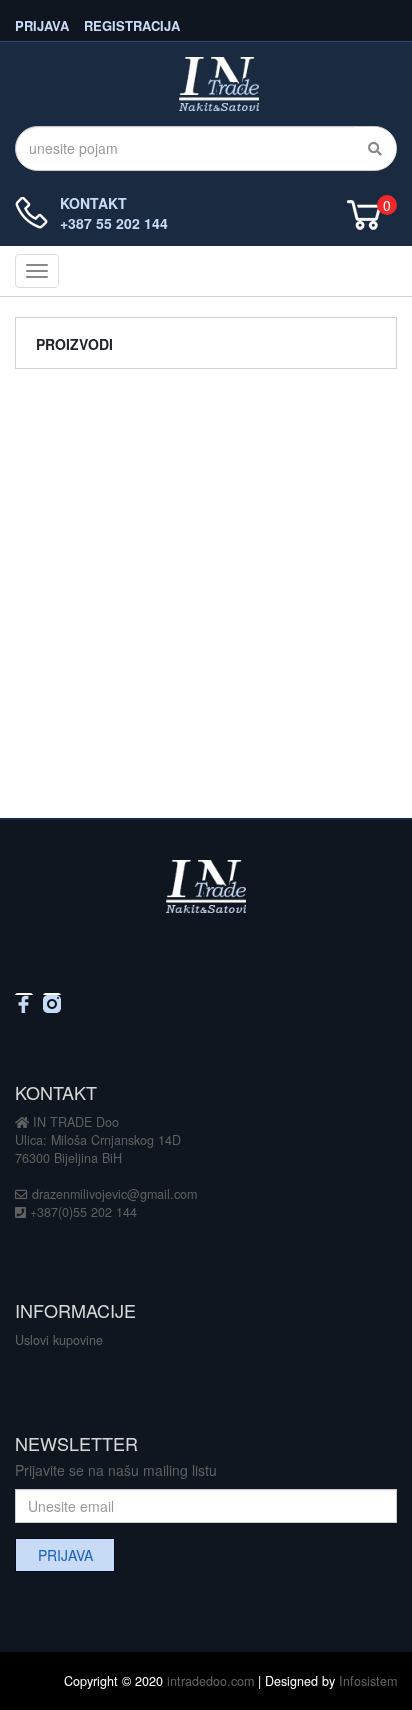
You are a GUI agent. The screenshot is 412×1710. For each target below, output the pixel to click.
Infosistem (368, 1681)
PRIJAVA (42, 24)
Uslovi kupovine (59, 1340)
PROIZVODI (74, 344)
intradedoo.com (210, 1681)
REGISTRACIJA (132, 24)
